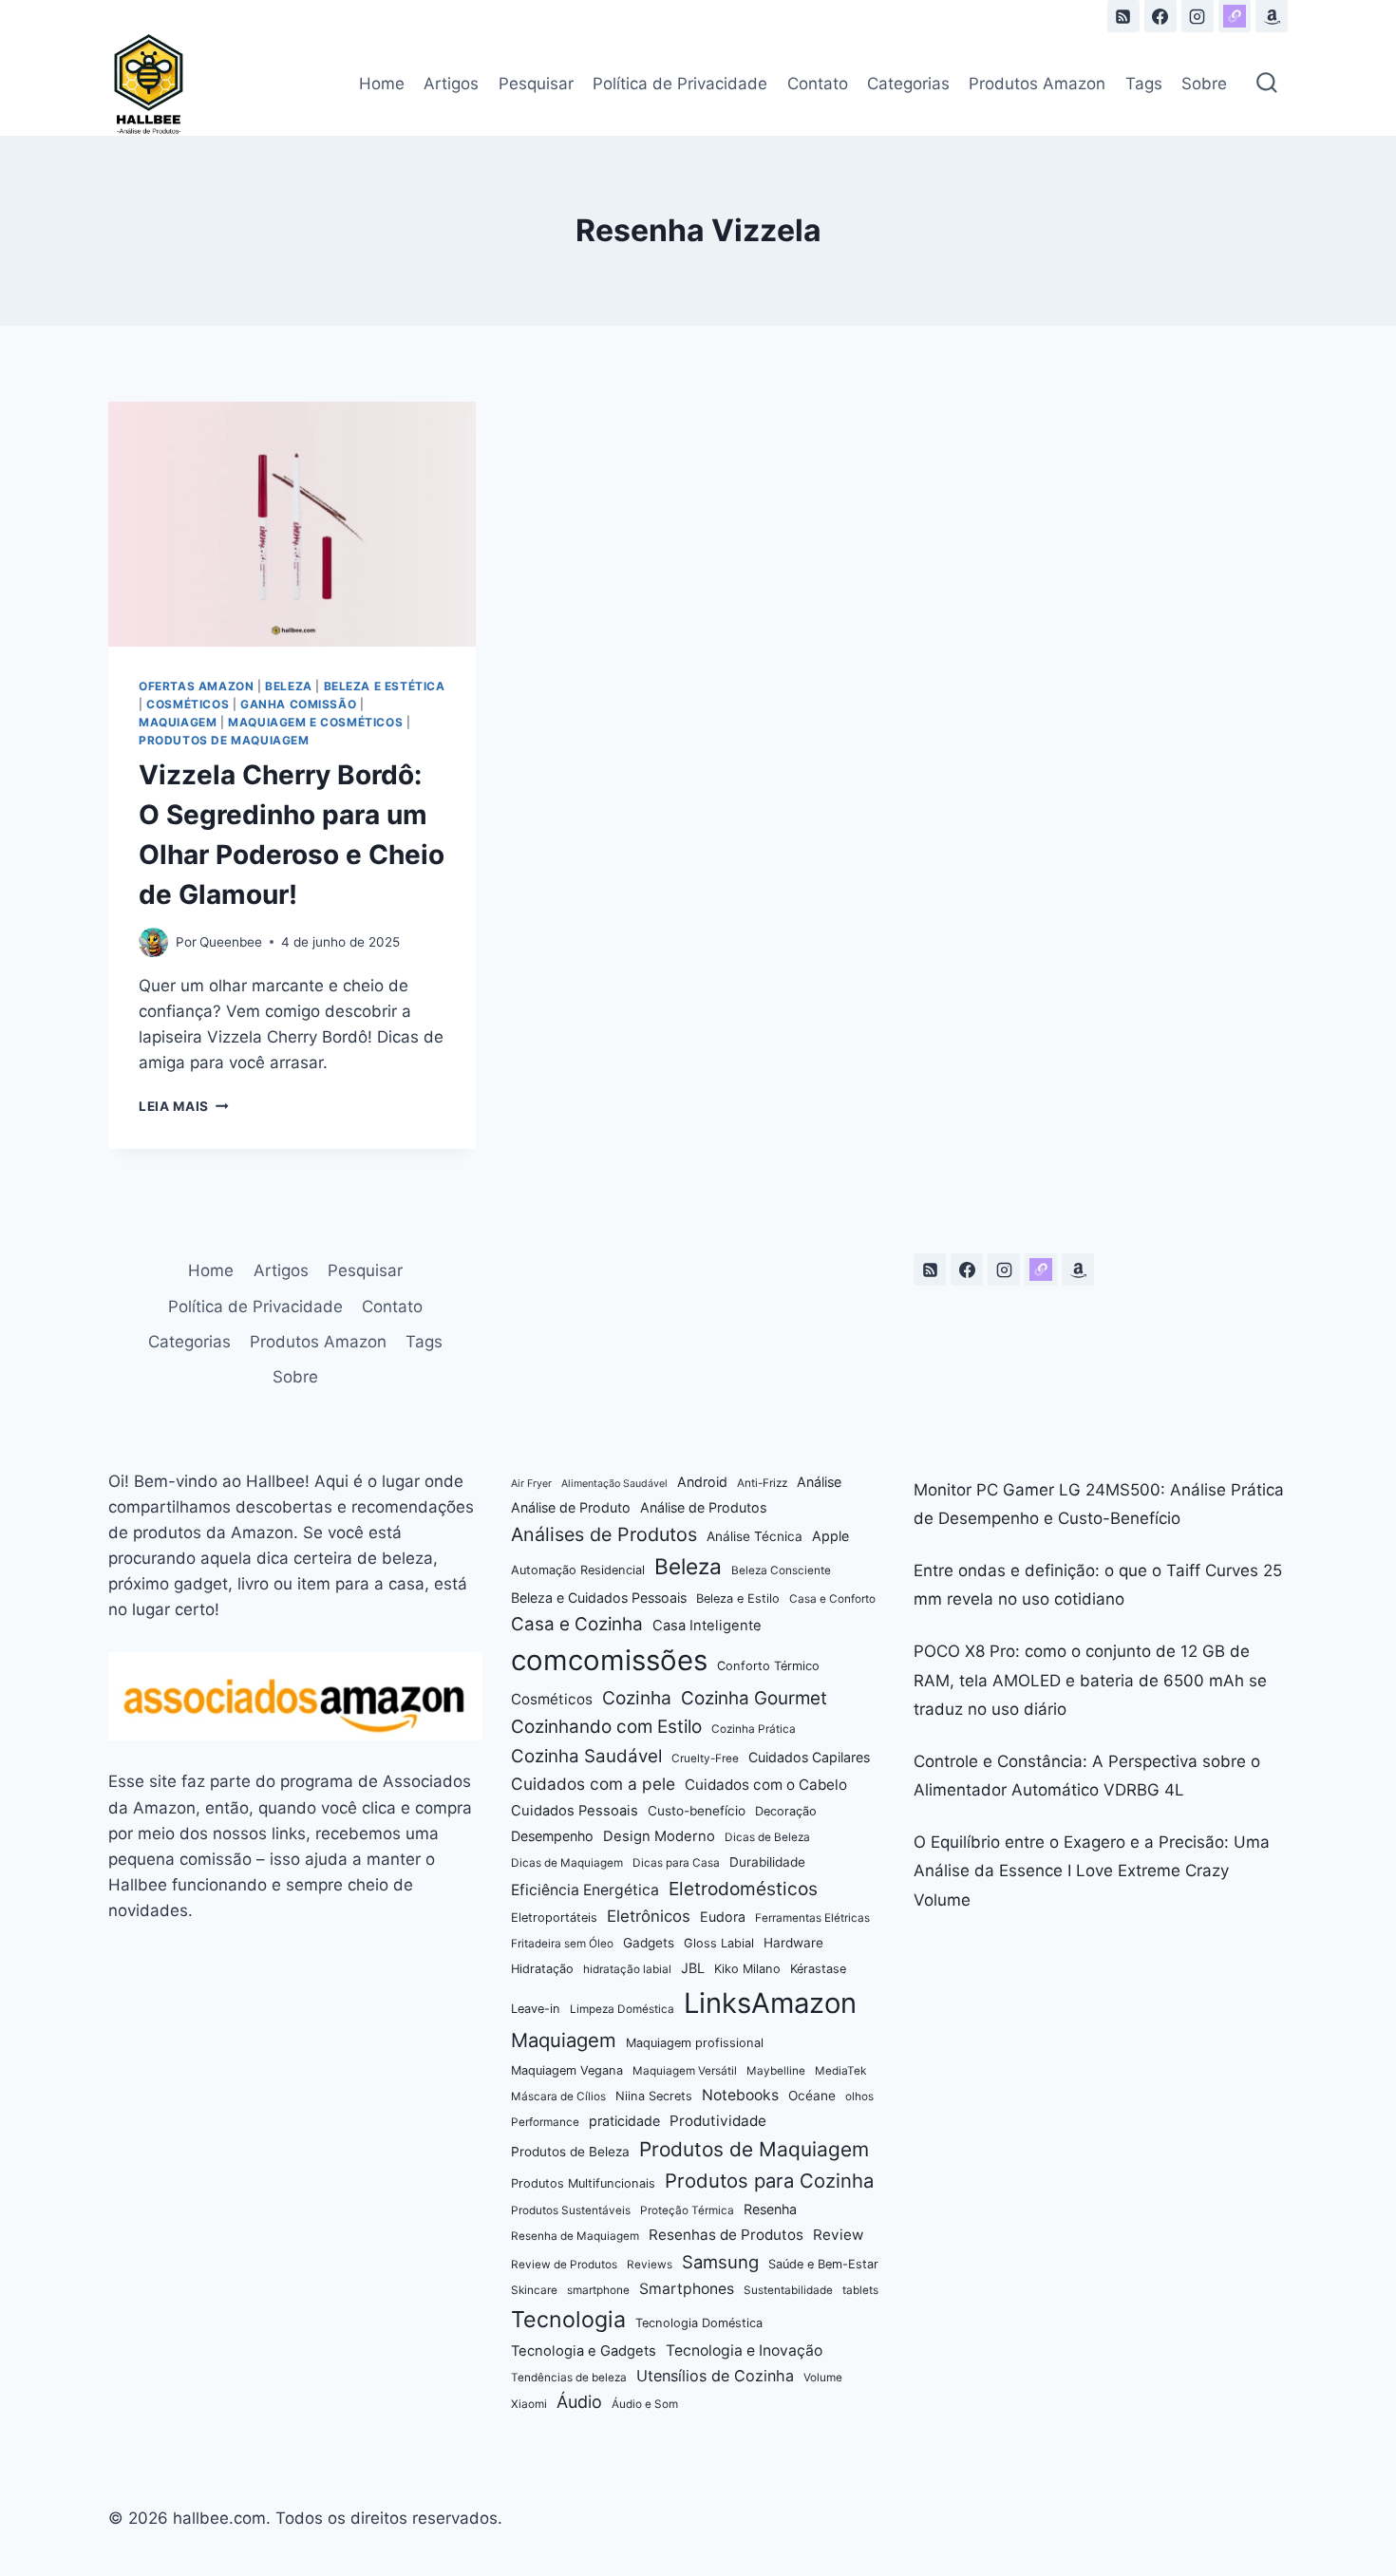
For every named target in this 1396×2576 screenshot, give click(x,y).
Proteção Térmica (687, 2210)
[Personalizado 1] (1235, 16)
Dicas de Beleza (767, 1837)
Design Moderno (659, 1836)
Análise (819, 1482)
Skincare (534, 2290)
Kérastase (818, 1969)
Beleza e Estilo (738, 1598)
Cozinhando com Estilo (606, 1727)
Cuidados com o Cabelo (766, 1785)
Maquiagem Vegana (567, 2070)
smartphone (598, 2290)
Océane (812, 2096)
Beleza (289, 686)
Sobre (1204, 84)
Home (382, 84)
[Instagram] (1198, 16)
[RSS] (1123, 16)
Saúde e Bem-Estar (823, 2264)
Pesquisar (536, 84)
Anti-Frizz (762, 1483)
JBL (693, 1968)
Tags (1144, 84)
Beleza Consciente (781, 1570)
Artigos (451, 84)
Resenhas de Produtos (726, 2235)
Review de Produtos (564, 2265)
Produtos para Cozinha (769, 2181)
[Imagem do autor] (153, 942)
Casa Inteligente (707, 1626)
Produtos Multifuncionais (583, 2183)
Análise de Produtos (703, 1507)
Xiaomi (529, 2404)
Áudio (579, 2402)
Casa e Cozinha (577, 1624)
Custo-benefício (697, 1811)
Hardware (793, 1943)
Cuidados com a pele (593, 1784)
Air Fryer (531, 1484)
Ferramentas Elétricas (812, 1918)
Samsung (720, 2262)
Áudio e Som (645, 2404)
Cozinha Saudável (586, 1756)
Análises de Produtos (604, 1534)
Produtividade (718, 2121)
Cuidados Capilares (809, 1757)
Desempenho (552, 1836)
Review (838, 2235)
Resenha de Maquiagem (575, 2236)
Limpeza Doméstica (622, 2009)
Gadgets (649, 1943)
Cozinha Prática (754, 1729)
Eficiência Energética (585, 1890)
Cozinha (637, 1698)
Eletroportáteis (554, 1918)
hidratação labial (627, 1969)
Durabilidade (767, 1862)
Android (702, 1482)
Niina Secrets (654, 2096)
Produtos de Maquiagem (224, 740)
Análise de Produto (571, 1507)
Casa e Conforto (832, 1599)
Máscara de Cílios (558, 2097)
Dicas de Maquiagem (567, 1863)
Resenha (770, 2209)
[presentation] (292, 524)
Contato (818, 84)
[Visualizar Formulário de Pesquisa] (1267, 85)
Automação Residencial (578, 1570)
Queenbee (231, 942)
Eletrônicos (649, 1916)
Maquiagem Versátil (685, 2071)
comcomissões (609, 1660)
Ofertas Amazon (196, 686)
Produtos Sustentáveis (571, 2210)
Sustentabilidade (788, 2290)
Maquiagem (178, 722)
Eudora (723, 1917)
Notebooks (740, 2095)
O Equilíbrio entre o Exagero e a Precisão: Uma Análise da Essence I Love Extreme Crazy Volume (1092, 1871)
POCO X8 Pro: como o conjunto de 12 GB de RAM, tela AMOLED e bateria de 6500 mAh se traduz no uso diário (1090, 1680)
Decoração (786, 1811)
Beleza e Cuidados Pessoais (599, 1598)
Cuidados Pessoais (575, 1811)
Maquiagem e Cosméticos (315, 722)
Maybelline (776, 2071)
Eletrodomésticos (743, 1889)
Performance (545, 2122)
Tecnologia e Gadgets (584, 2351)
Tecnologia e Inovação (744, 2350)
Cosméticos (188, 704)
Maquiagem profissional (695, 2043)
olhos (859, 2097)
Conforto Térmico (768, 1666)
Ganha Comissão (298, 704)
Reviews (650, 2265)
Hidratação (542, 1969)
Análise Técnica (755, 1536)
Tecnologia (568, 2319)
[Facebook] (1160, 16)
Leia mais (184, 1106)
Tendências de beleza (569, 2378)
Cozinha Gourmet (754, 1698)
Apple (830, 1536)
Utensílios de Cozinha (715, 2376)
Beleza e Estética (385, 686)
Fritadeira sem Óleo (562, 1944)
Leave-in (536, 2009)
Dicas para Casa (676, 1863)
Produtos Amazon (1037, 84)
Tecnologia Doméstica (699, 2323)
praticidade (624, 2121)
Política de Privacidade (680, 84)
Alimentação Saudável (614, 1484)
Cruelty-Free (705, 1758)
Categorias (908, 84)
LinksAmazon (770, 2003)
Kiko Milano (747, 1969)
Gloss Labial (719, 1943)
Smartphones (687, 2289)
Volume (823, 2378)
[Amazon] (1272, 16)
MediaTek (840, 2071)
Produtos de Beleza (570, 2152)
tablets (860, 2290)
